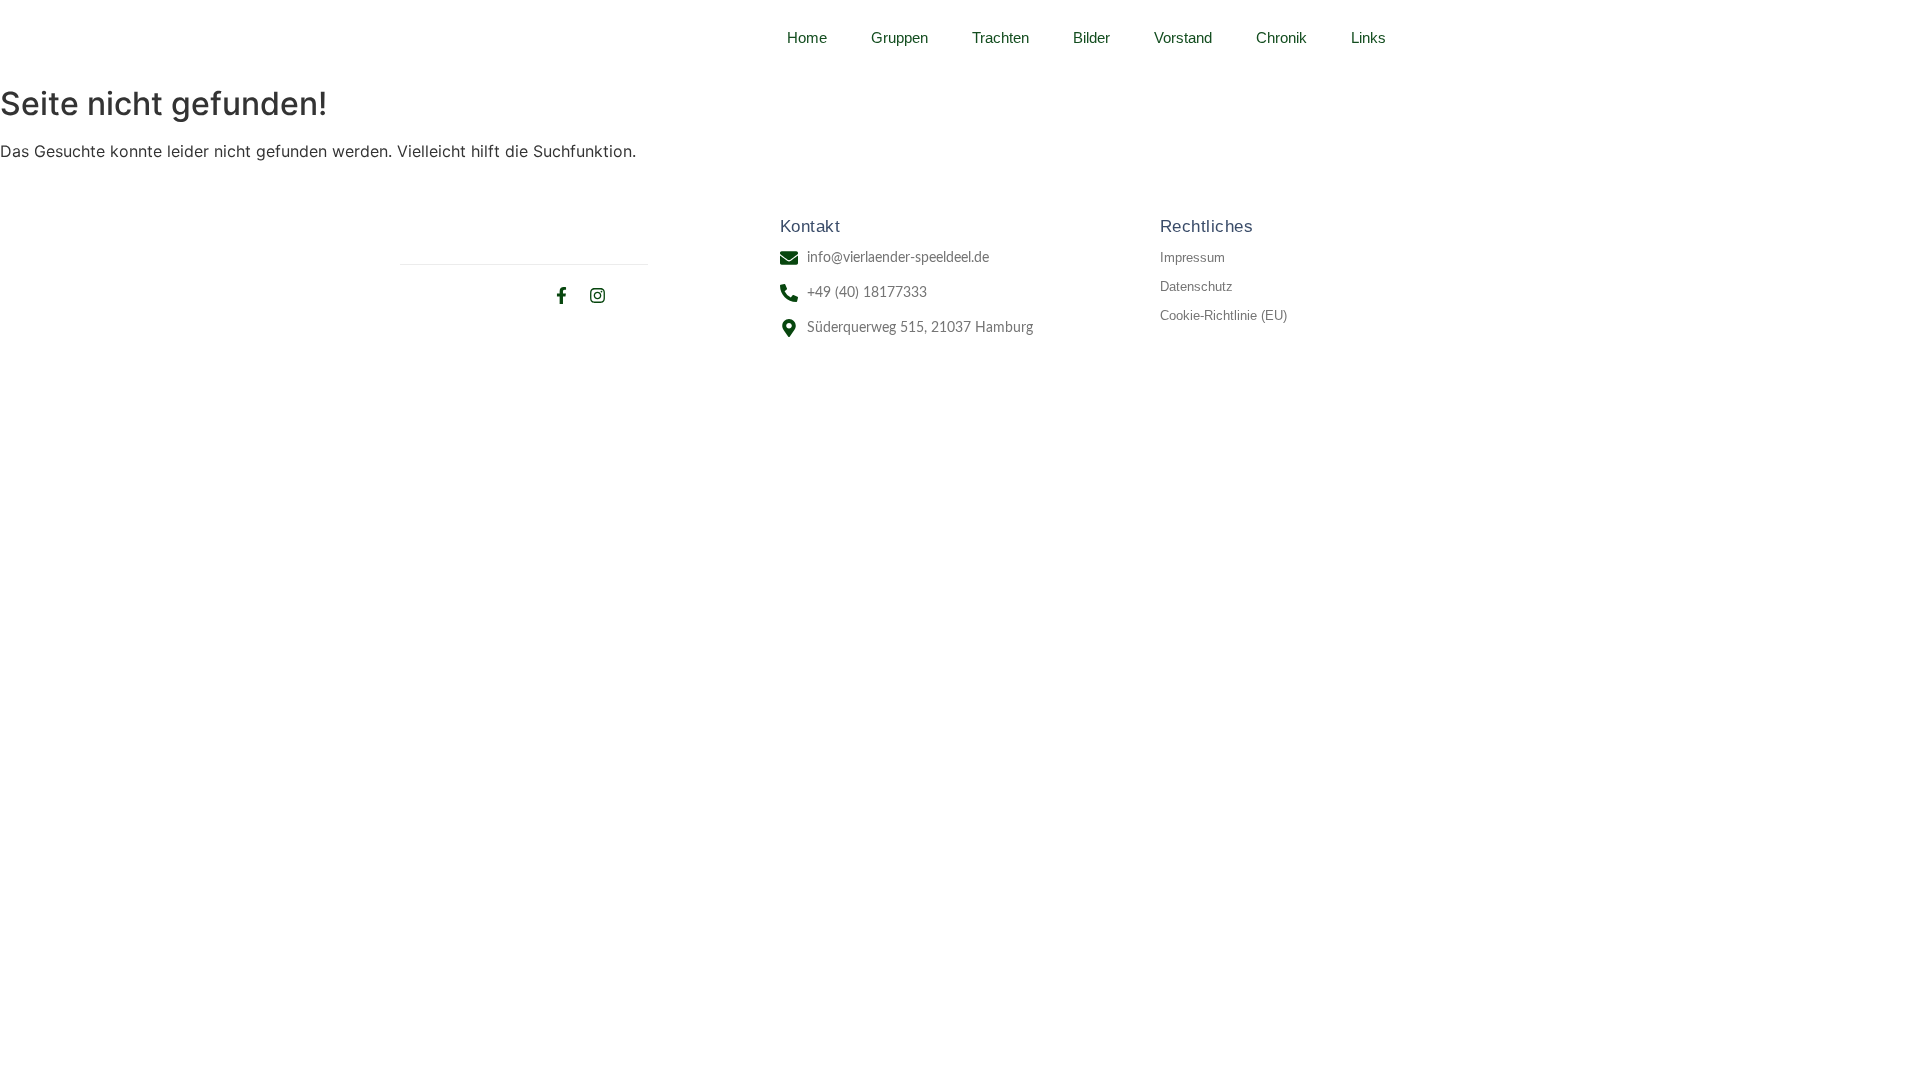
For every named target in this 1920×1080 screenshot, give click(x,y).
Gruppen (899, 37)
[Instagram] (597, 295)
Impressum (1192, 257)
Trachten (1000, 37)
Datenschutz (1196, 286)
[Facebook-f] (561, 295)
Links (1368, 37)
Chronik (1281, 37)
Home (807, 37)
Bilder (1091, 37)
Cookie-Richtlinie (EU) (1223, 315)
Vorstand (1183, 37)
